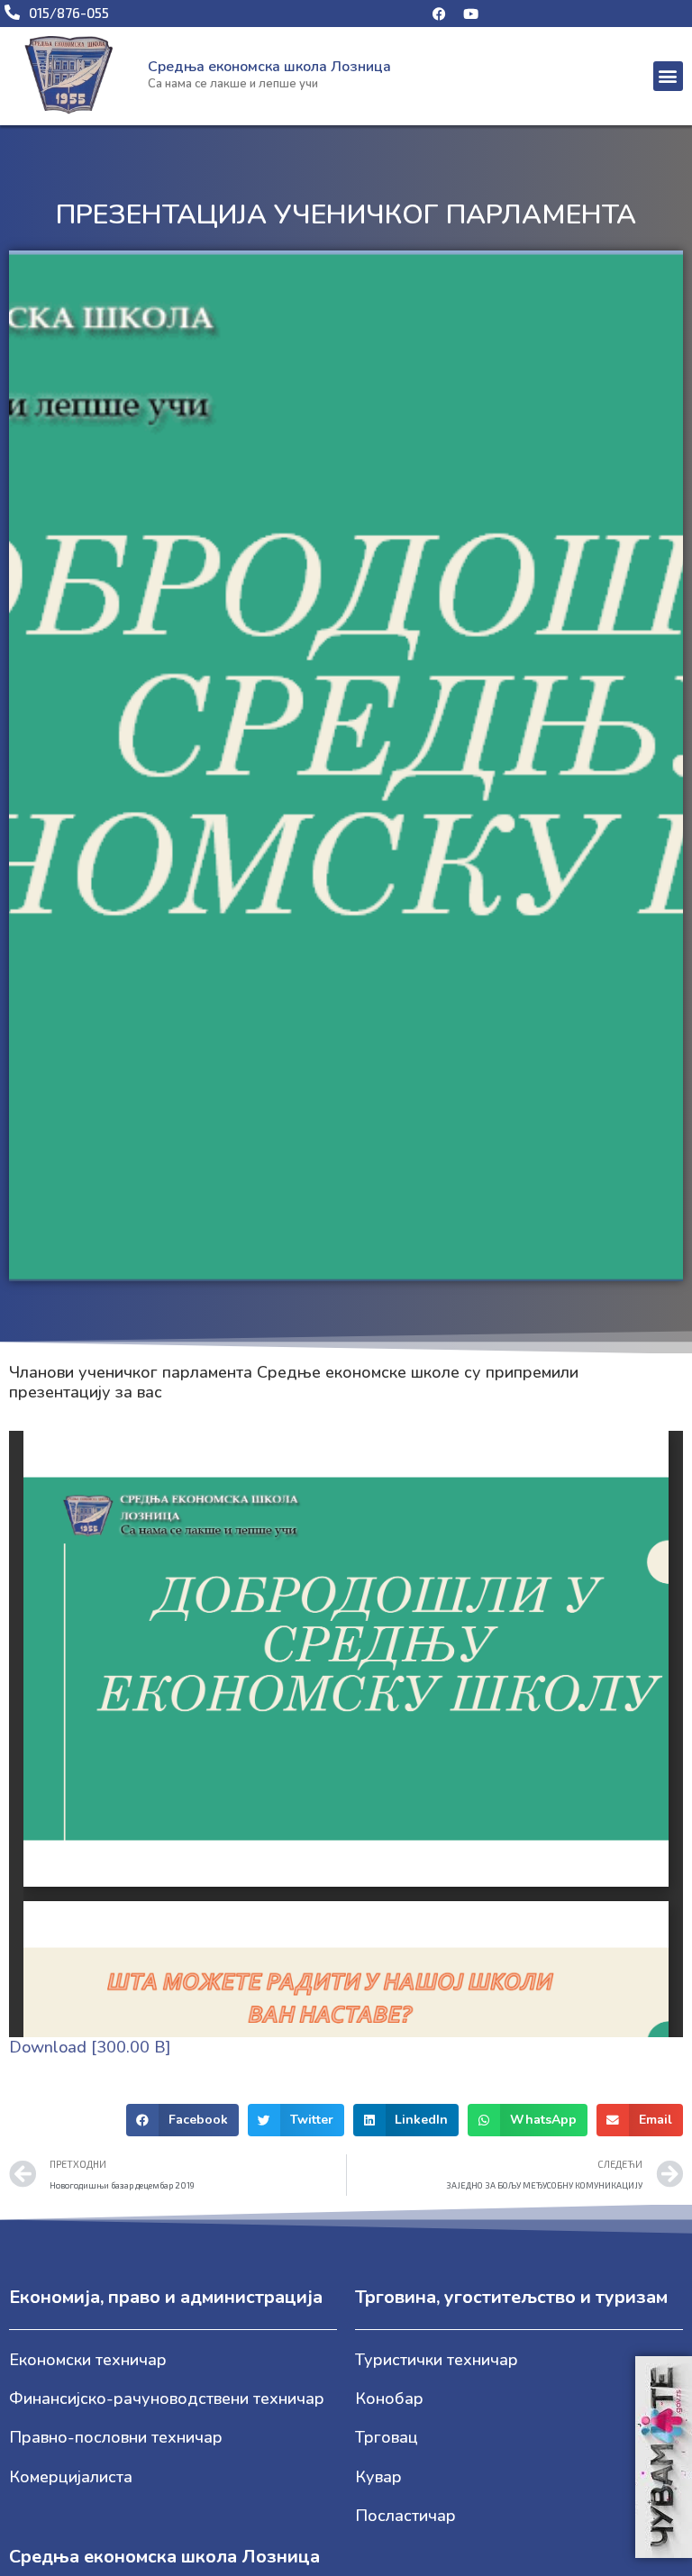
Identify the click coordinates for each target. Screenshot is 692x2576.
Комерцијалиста (71, 2477)
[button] (668, 76)
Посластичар (405, 2516)
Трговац (387, 2437)
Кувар (378, 2477)
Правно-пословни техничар (116, 2437)
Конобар (389, 2399)
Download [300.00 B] (90, 2047)
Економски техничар (88, 2360)
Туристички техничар (437, 2360)
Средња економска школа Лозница (269, 67)
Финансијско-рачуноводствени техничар (167, 2399)
